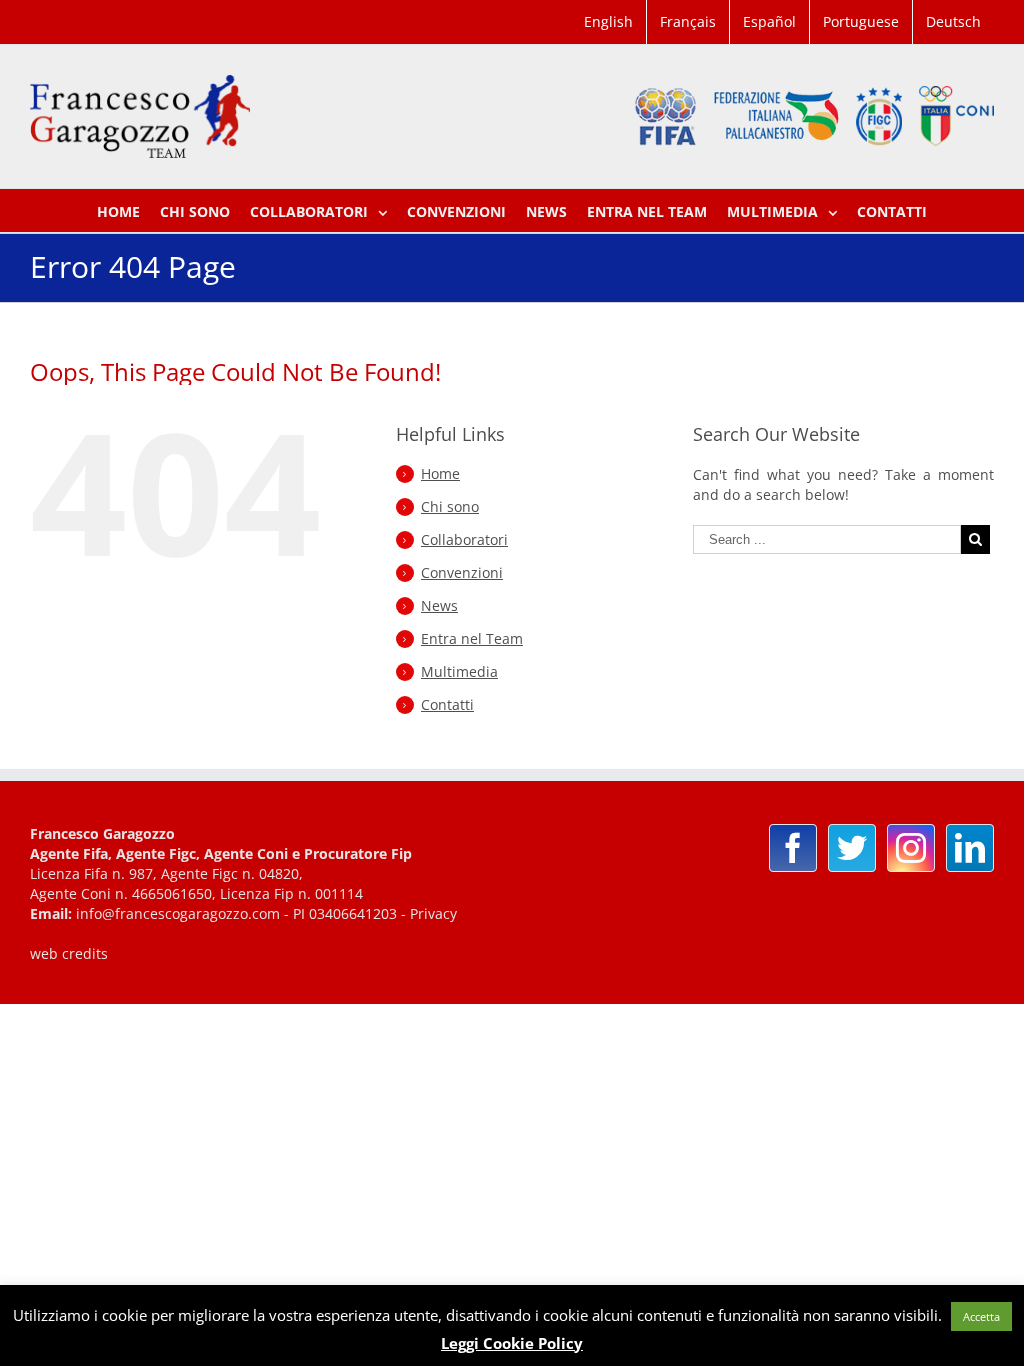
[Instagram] (911, 848)
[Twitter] (852, 848)
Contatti (447, 704)
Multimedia (459, 671)
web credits (69, 953)
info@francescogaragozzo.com (178, 913)
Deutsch (953, 21)
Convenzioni (462, 572)
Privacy (433, 913)
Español (769, 21)
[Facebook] (793, 848)
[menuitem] (608, 22)
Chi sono (450, 506)
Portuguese (861, 21)
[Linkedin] (970, 848)
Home (440, 473)
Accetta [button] (981, 1316)
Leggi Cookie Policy (512, 1343)
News (439, 605)
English (608, 21)
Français (688, 21)
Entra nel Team (472, 638)
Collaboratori (464, 539)
